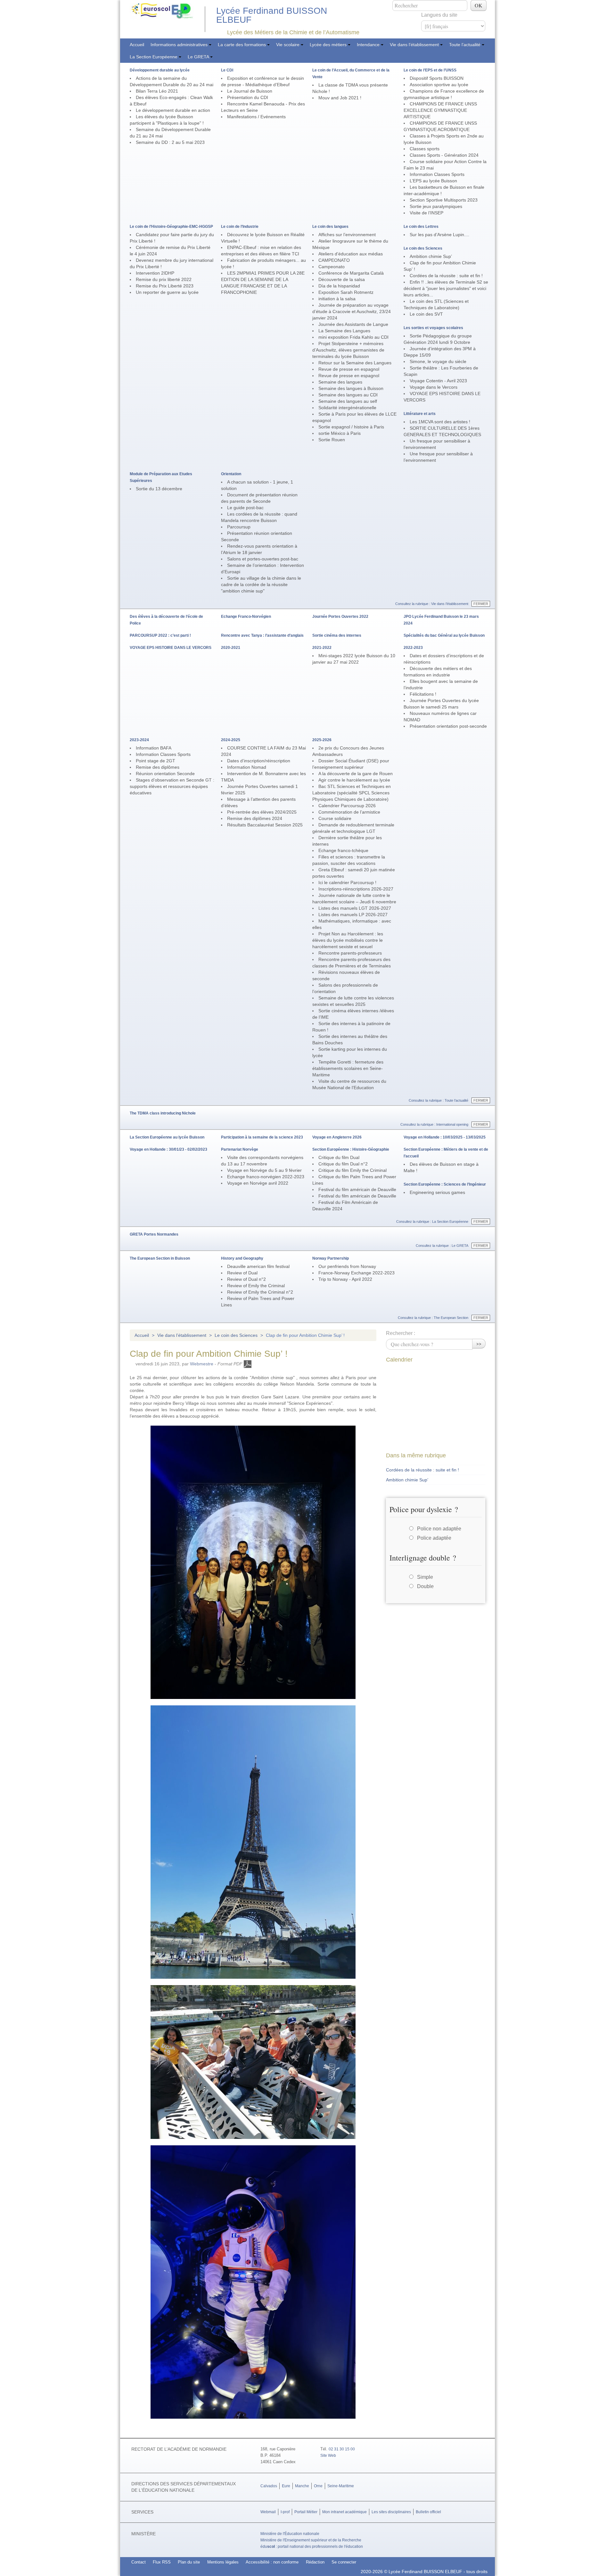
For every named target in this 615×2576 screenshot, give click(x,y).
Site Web (328, 2456)
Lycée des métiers (329, 45)
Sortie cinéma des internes (337, 635)
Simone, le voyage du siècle (438, 361)
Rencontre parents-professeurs (350, 953)
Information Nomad (247, 767)
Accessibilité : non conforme (272, 2562)
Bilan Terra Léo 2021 (157, 91)
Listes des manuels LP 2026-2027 (353, 915)
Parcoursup (239, 527)
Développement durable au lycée (160, 70)
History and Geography (242, 1258)
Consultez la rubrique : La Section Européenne (432, 1222)
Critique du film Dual (339, 1157)
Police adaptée (434, 1538)
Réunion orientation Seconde (165, 774)
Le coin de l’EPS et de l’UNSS (430, 70)
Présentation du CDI (248, 97)
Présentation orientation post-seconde (448, 726)
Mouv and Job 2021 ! (340, 98)
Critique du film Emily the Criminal (353, 1170)
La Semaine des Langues (344, 331)
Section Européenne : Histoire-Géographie (351, 1149)
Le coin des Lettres (421, 227)
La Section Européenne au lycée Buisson (167, 1137)
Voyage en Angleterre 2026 (337, 1137)
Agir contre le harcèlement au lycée (354, 780)
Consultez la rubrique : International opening (434, 1124)
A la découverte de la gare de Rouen (356, 774)
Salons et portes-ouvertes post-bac (263, 559)
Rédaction (315, 2562)
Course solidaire (335, 818)
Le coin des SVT (426, 314)
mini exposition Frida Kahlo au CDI (353, 337)
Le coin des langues (330, 227)
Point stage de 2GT (156, 761)
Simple (425, 1577)
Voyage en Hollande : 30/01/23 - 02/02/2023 (168, 1149)
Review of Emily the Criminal (256, 1286)
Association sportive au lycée (439, 85)
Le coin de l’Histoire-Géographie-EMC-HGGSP (171, 227)
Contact (139, 2562)
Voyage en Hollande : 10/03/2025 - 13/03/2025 (445, 1137)
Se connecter (344, 2562)
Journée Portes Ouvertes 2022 (340, 617)
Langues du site (439, 15)
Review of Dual (242, 1273)
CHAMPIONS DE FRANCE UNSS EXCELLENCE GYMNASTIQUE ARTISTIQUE (440, 110)
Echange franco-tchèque (343, 850)
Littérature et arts (420, 414)
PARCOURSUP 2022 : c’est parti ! (160, 635)
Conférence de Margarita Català (351, 273)
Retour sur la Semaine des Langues (355, 363)
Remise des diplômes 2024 (255, 818)
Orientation (231, 474)
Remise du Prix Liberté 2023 (165, 286)
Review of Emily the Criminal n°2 (260, 1292)
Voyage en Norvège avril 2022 (258, 1183)
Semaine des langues (340, 382)
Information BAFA (154, 748)
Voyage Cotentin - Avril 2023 (438, 381)
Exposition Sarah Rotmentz (346, 292)
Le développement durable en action (173, 110)
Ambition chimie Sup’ (431, 256)
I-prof (285, 2512)
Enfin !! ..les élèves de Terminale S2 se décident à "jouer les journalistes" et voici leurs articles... (446, 288)
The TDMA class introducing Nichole (163, 1113)
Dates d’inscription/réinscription (259, 761)
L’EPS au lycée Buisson (433, 181)
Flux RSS (162, 2562)
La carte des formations (242, 45)
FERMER (481, 604)
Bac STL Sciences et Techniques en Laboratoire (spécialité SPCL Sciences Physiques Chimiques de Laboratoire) (352, 793)
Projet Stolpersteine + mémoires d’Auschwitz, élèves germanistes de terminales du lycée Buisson (348, 350)
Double (425, 1586)
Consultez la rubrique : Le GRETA (442, 1246)
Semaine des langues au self (348, 401)
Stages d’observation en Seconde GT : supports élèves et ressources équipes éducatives (172, 786)
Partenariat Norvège (240, 1149)
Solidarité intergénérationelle (347, 408)
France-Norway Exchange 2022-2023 (357, 1273)
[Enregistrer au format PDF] (248, 1364)
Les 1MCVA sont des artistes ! (440, 422)
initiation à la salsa (337, 299)
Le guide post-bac (245, 508)
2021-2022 (322, 648)
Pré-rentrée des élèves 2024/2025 (262, 812)
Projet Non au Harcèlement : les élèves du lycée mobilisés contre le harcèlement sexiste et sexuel (348, 940)
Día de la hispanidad (339, 286)
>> (479, 1343)
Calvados (269, 2486)
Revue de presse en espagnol (349, 369)
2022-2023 (413, 648)
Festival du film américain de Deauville (357, 1189)
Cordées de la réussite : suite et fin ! (446, 276)
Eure (286, 2486)
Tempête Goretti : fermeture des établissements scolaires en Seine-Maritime (348, 1068)
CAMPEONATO (334, 260)
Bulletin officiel (428, 2512)
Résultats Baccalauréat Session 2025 (265, 825)
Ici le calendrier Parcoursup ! (347, 882)
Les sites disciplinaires (391, 2512)
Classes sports (425, 149)
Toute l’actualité (465, 45)
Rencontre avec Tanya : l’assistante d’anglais (262, 635)
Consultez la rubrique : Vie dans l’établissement (432, 604)
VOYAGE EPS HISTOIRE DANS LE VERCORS (171, 648)
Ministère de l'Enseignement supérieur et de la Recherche (311, 2540)
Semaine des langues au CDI (348, 395)
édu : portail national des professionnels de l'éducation (312, 2547)
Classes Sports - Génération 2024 (444, 155)
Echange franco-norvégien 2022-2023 (266, 1177)
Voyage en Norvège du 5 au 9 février (264, 1170)
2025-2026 (322, 740)
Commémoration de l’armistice (349, 812)
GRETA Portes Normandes (154, 1234)
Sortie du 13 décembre (159, 489)
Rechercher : (401, 1333)
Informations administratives (180, 45)
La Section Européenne (154, 57)
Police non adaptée (439, 1529)
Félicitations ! (423, 694)
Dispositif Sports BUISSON (437, 78)
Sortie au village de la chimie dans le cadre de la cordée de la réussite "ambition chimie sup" (261, 584)
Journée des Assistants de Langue (353, 324)
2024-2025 (231, 740)
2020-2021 (231, 648)
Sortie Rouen (332, 440)
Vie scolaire (288, 45)
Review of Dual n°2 (246, 1279)
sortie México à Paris (340, 433)
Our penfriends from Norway (347, 1266)
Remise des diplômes (158, 767)
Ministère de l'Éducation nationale (290, 2534)
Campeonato (332, 267)
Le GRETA (199, 57)
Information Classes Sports (437, 174)
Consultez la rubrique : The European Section (433, 1318)
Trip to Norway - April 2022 (345, 1279)
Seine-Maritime (341, 2486)
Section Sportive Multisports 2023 (444, 200)
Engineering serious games (437, 1192)
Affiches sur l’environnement (347, 235)
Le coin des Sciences (423, 248)
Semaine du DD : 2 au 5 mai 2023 (170, 142)
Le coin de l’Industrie (240, 227)
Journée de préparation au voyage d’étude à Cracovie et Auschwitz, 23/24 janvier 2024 (352, 311)
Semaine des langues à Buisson (351, 388)
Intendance (369, 45)
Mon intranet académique (344, 2512)
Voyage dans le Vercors (434, 387)
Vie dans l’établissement (415, 45)
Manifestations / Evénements (256, 117)
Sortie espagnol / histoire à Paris (351, 427)
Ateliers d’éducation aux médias (351, 254)
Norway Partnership (331, 1258)
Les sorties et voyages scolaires (433, 328)
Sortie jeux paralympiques (436, 206)
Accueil (137, 45)
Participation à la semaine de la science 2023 (262, 1137)
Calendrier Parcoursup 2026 (347, 806)
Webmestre (202, 1364)
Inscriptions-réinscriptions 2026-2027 (356, 889)
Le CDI (227, 70)
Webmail (268, 2512)
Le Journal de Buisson (250, 91)
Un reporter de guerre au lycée (167, 292)
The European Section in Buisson (160, 1258)
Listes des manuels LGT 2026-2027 (355, 908)
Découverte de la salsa (342, 279)
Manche (302, 2486)
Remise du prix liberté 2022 (164, 279)
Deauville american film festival (258, 1266)
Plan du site (189, 2562)
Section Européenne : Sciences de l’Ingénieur (445, 1184)
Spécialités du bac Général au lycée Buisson (444, 635)
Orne (318, 2486)
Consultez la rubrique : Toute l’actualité (439, 1100)
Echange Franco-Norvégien (246, 617)
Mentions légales (223, 2562)
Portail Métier (306, 2512)
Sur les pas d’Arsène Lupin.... (439, 235)
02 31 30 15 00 (342, 2449)
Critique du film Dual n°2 (343, 1164)
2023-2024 (139, 740)
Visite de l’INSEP (426, 213)
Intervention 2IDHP (155, 273)
